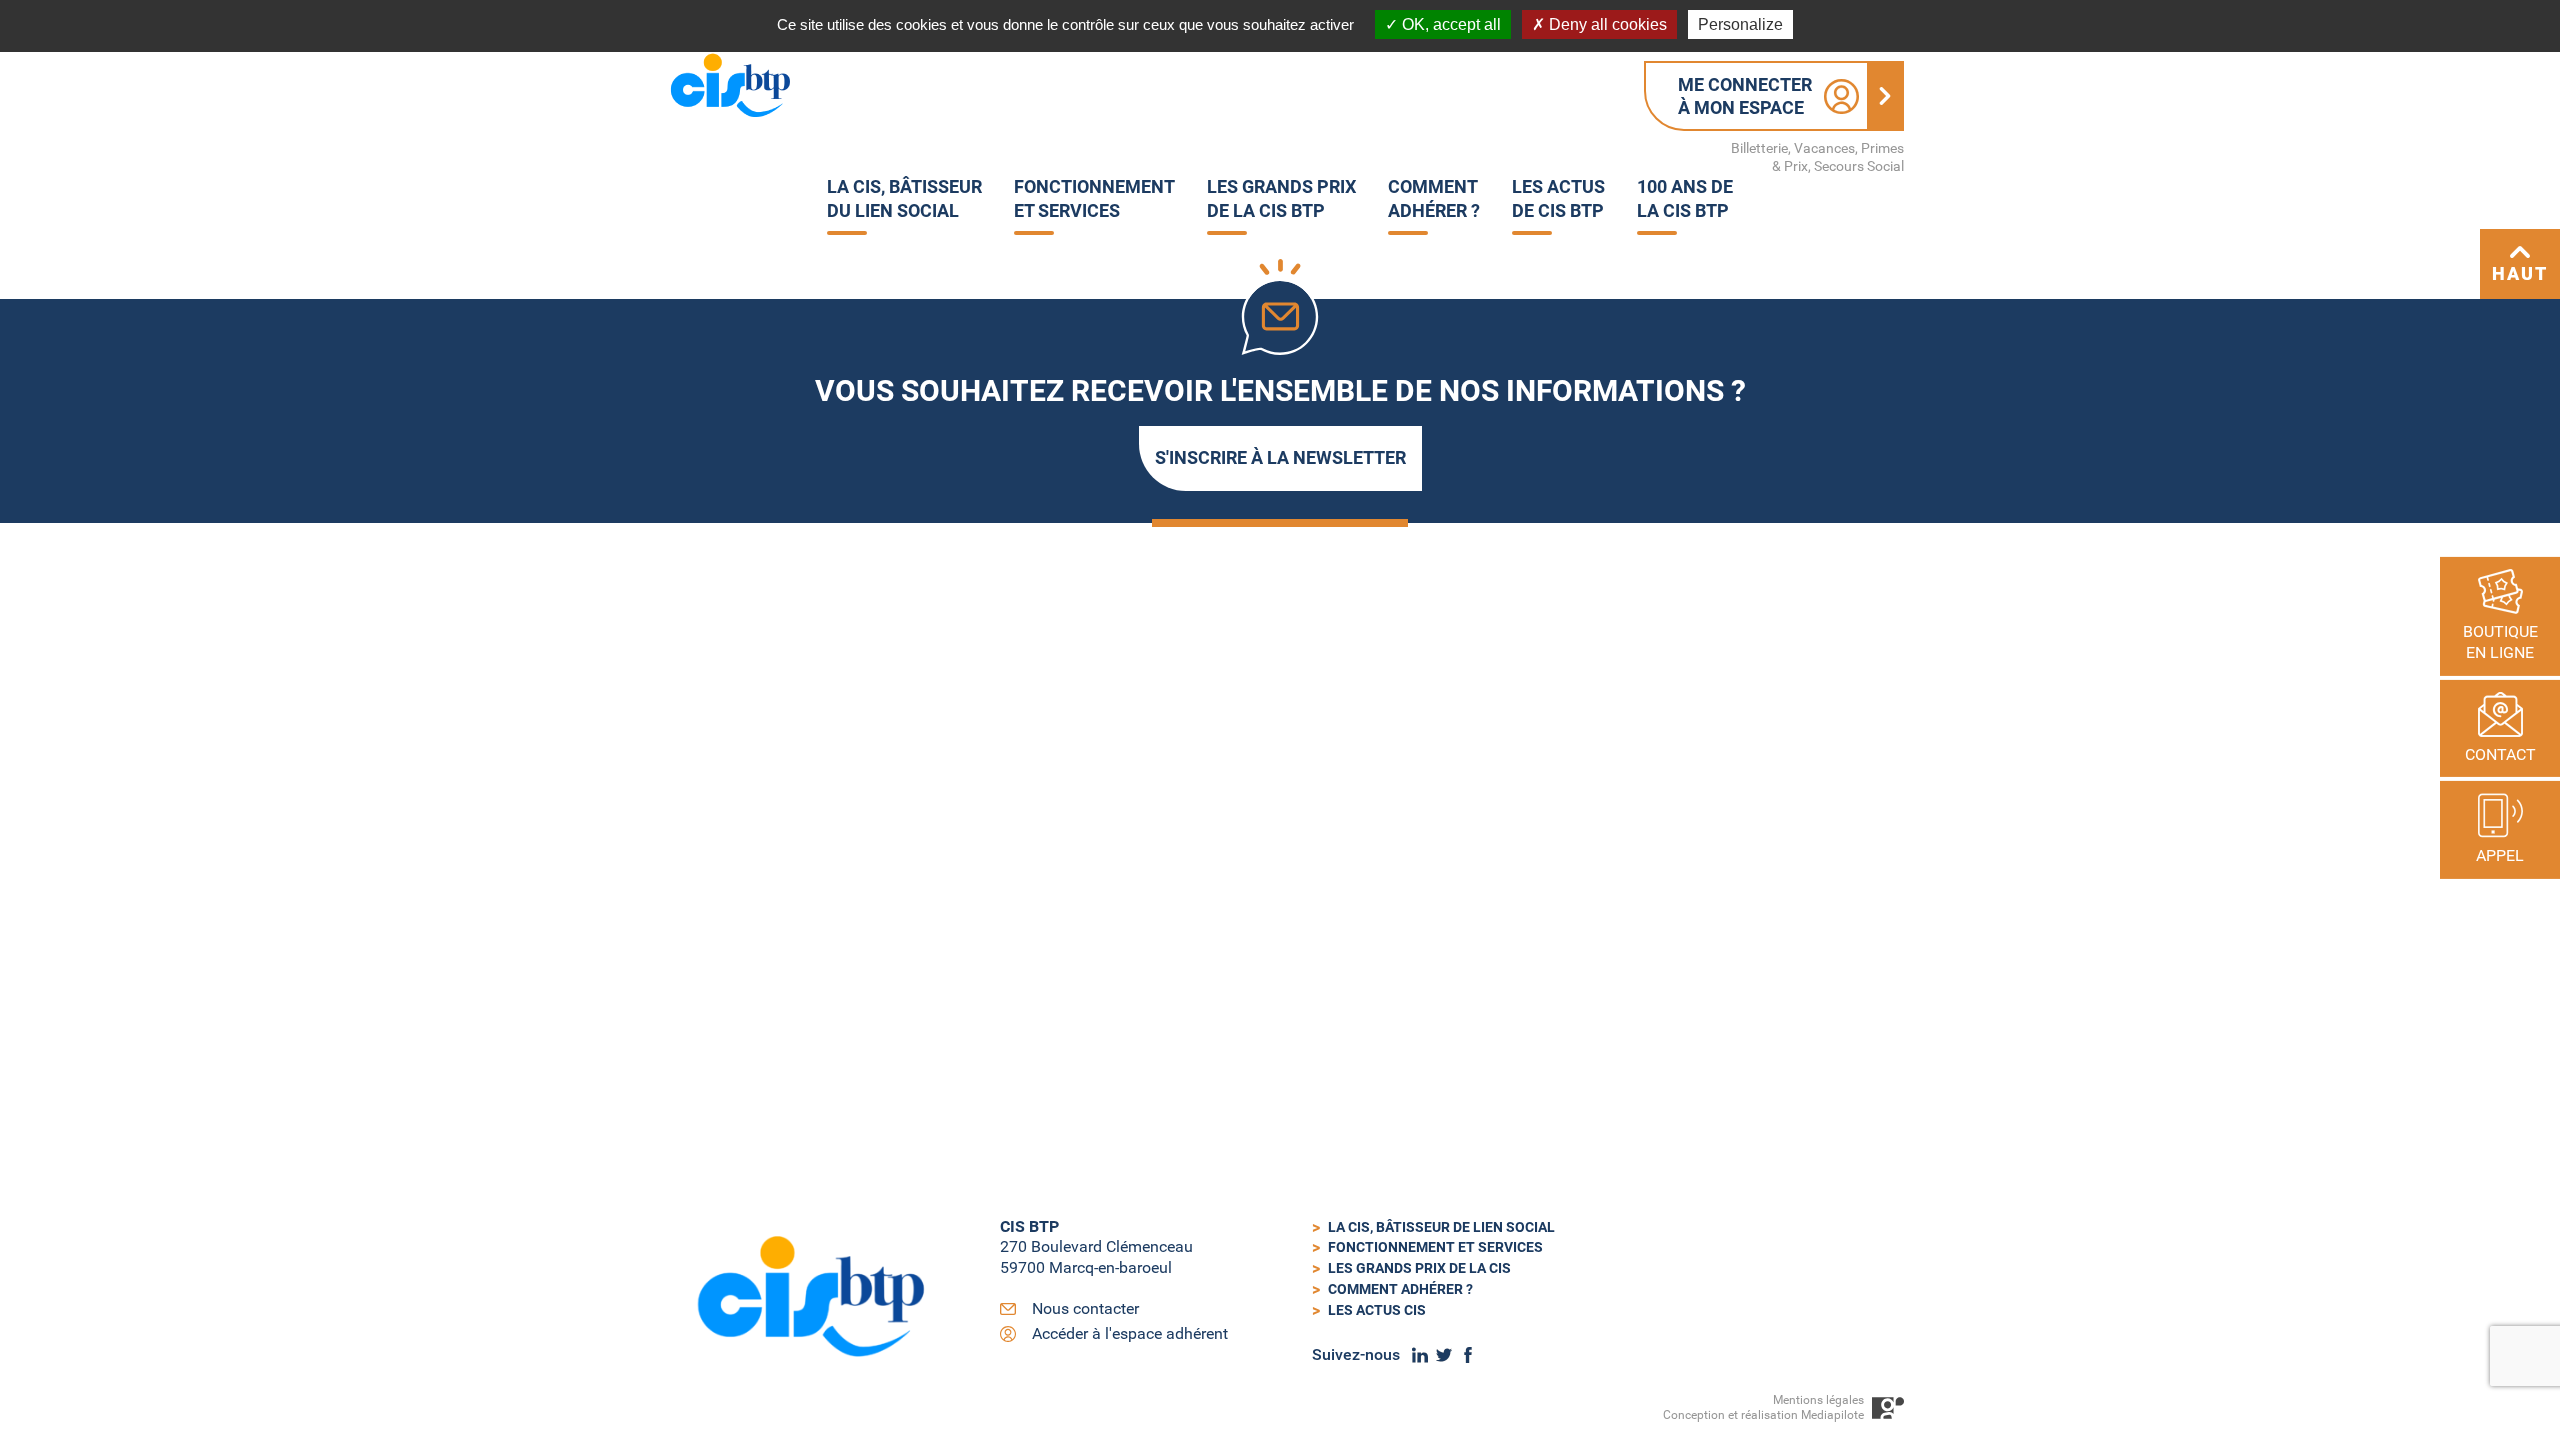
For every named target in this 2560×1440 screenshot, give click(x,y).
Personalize (1740, 24)
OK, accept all (1449, 24)
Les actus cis (1377, 1310)
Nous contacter (1085, 1308)
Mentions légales (1818, 1400)
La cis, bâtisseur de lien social (1441, 1227)
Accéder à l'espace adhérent (1130, 1333)
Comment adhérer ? (1400, 1289)
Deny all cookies (1606, 24)
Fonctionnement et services (1435, 1247)
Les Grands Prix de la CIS (1419, 1268)
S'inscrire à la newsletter (1280, 457)
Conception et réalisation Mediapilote (1763, 1415)
